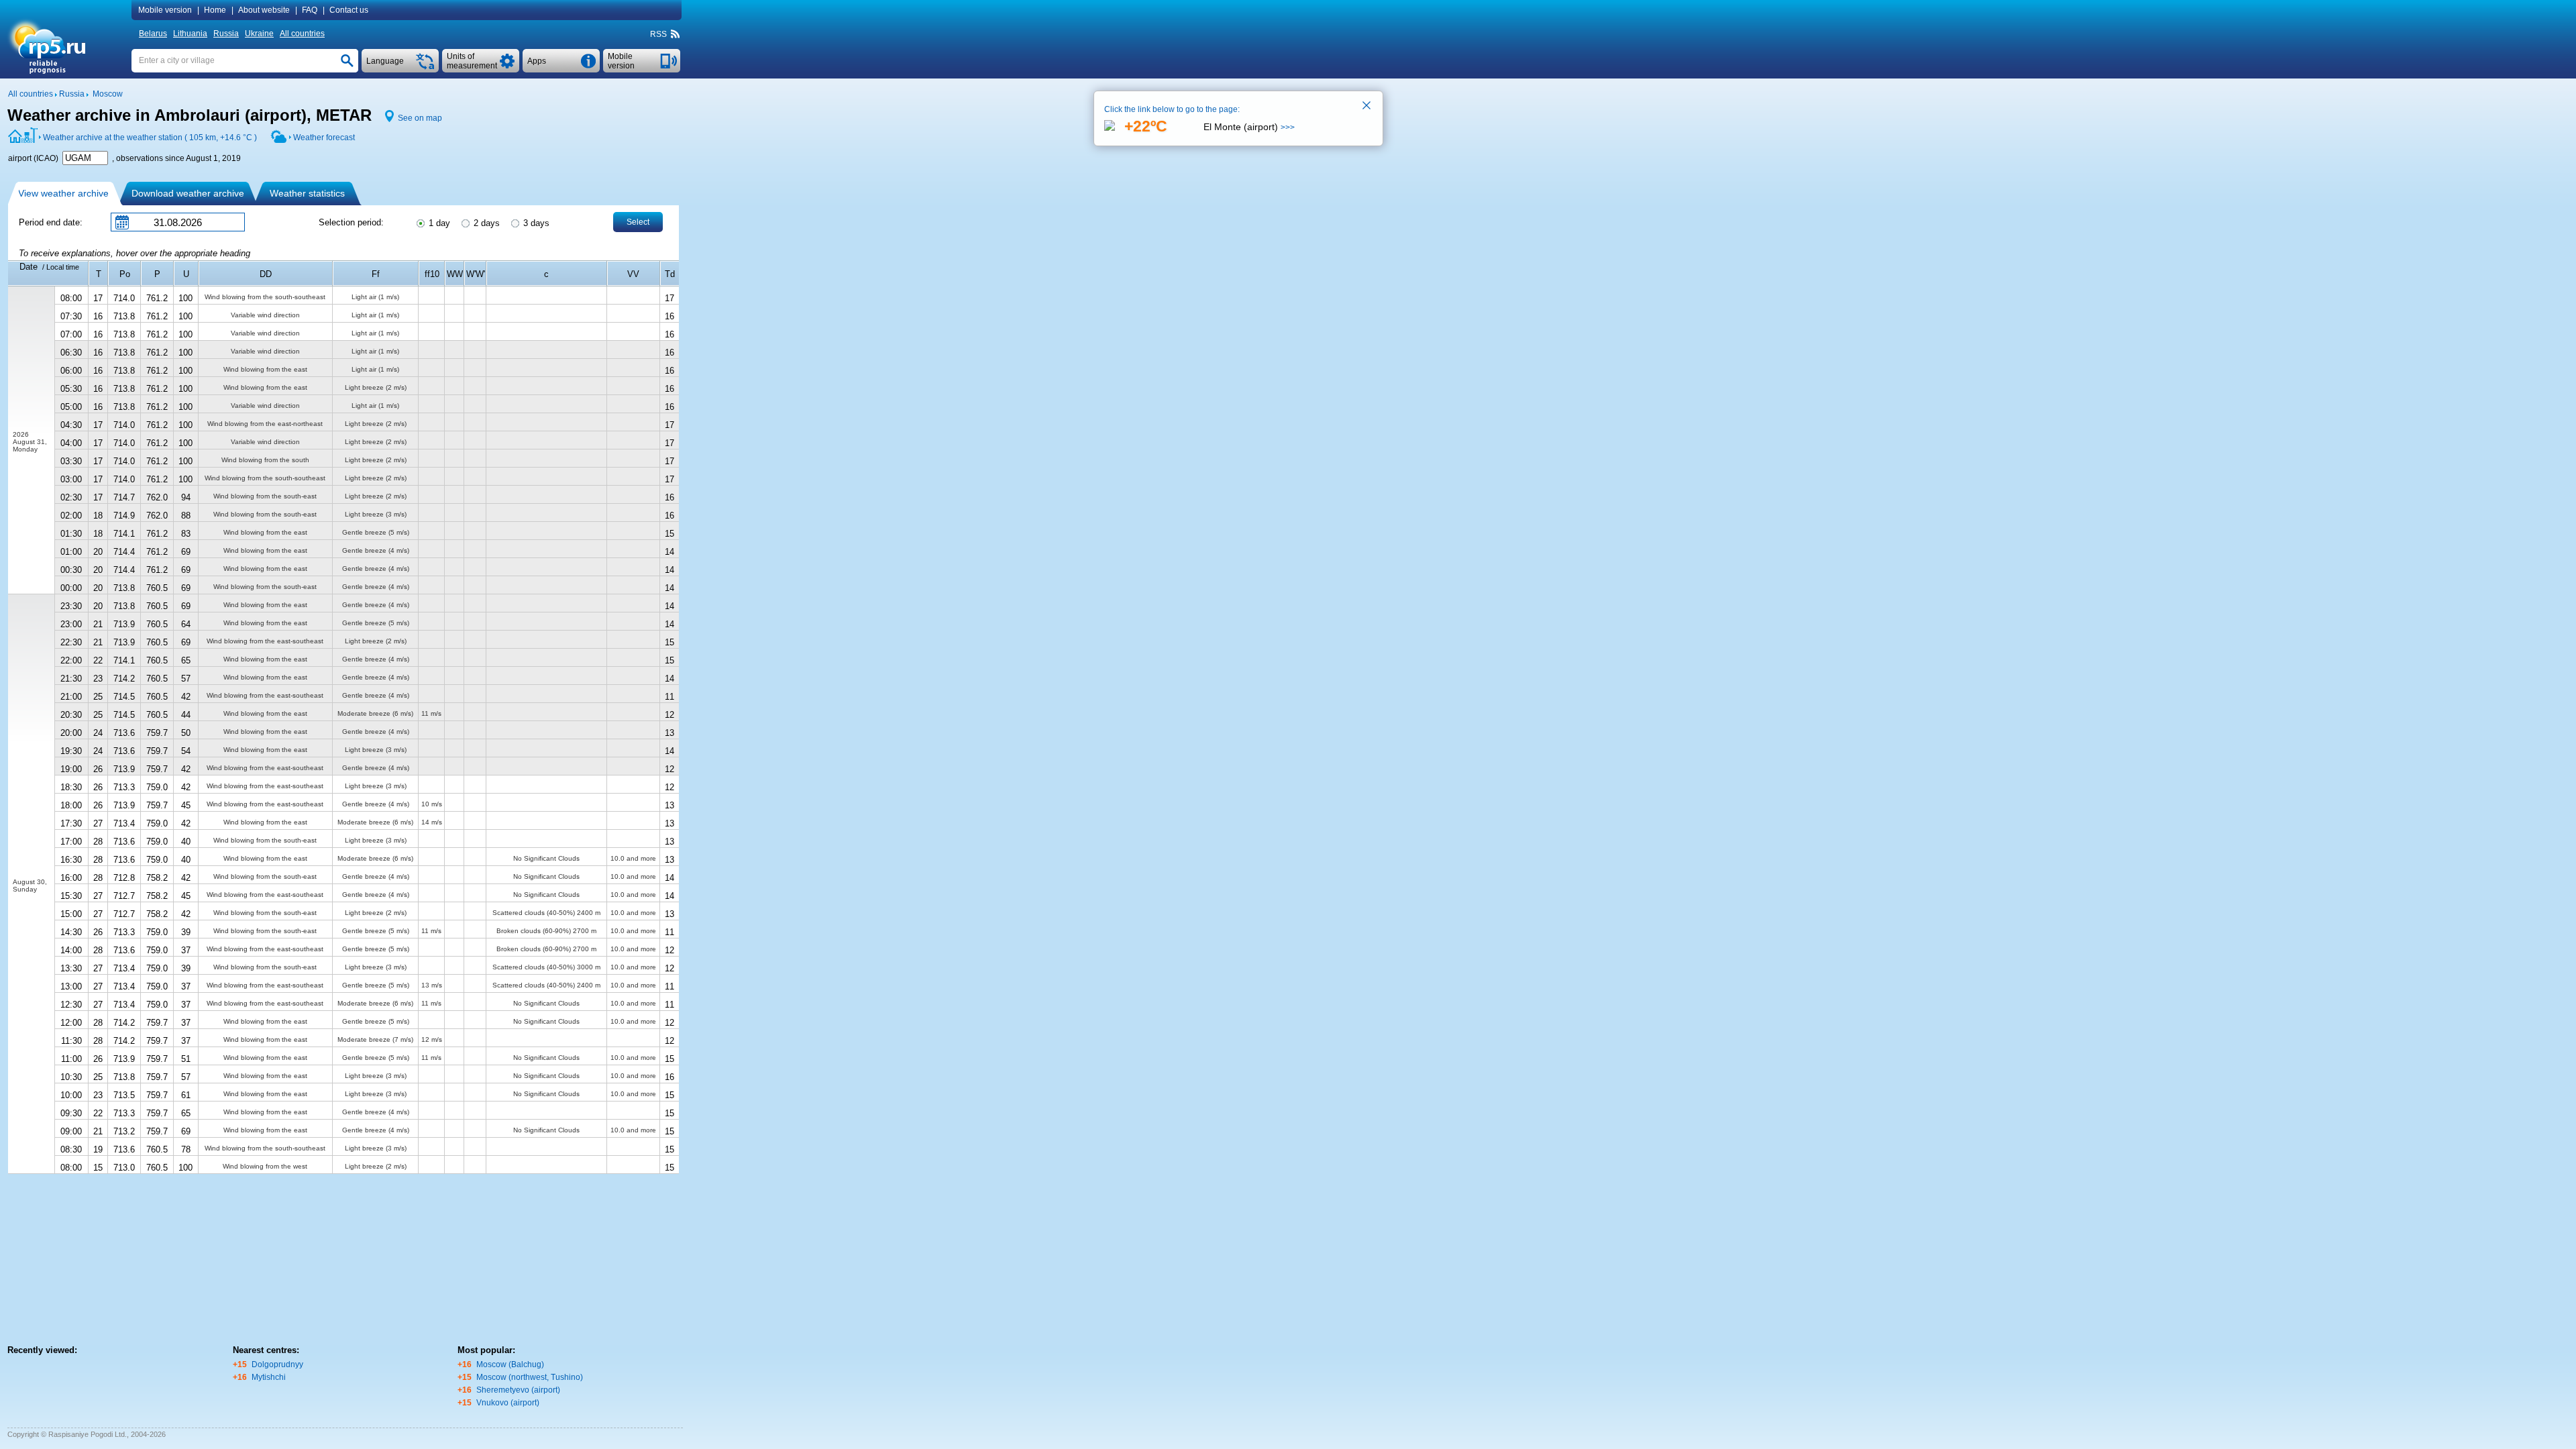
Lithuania (190, 34)
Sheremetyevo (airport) (518, 1390)
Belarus (153, 34)
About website (264, 10)
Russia (226, 34)
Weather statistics (307, 193)
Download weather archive (188, 193)
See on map (420, 118)
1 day (438, 223)
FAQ (310, 10)
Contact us (349, 10)
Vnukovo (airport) (508, 1403)
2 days (485, 223)
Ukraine (259, 34)
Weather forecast (324, 138)
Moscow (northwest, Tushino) (530, 1377)
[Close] (1367, 107)
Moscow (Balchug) (510, 1364)
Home (215, 10)
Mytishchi (269, 1377)
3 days (535, 223)
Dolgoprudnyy (277, 1364)
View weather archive (63, 193)
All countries (302, 34)
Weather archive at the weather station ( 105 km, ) (150, 138)
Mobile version (165, 10)
